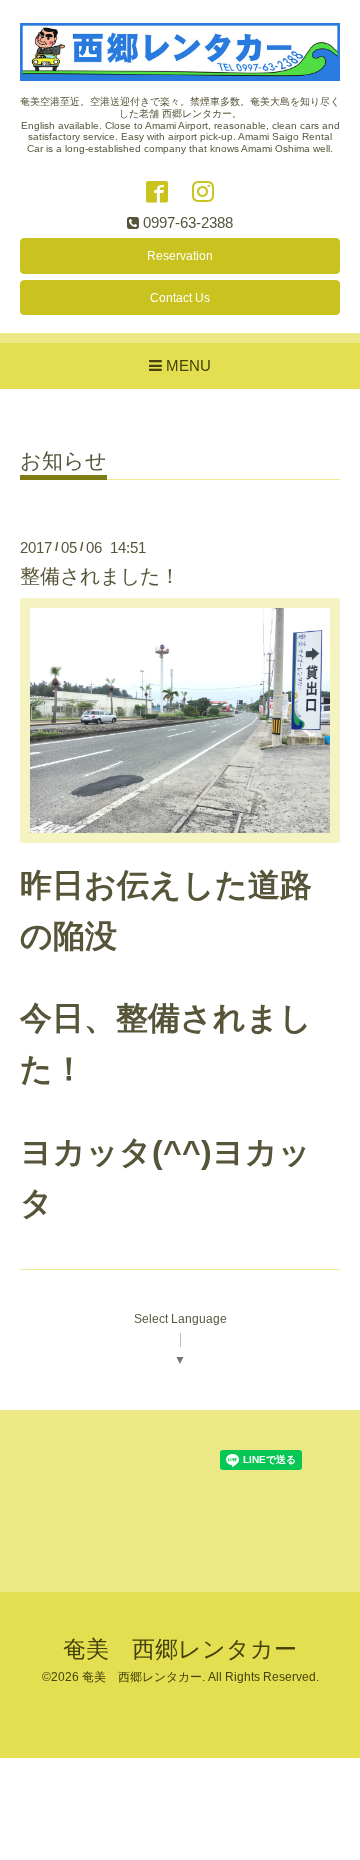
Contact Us (180, 298)
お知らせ (63, 461)
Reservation (180, 256)
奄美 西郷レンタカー (180, 1649)
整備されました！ (100, 576)
